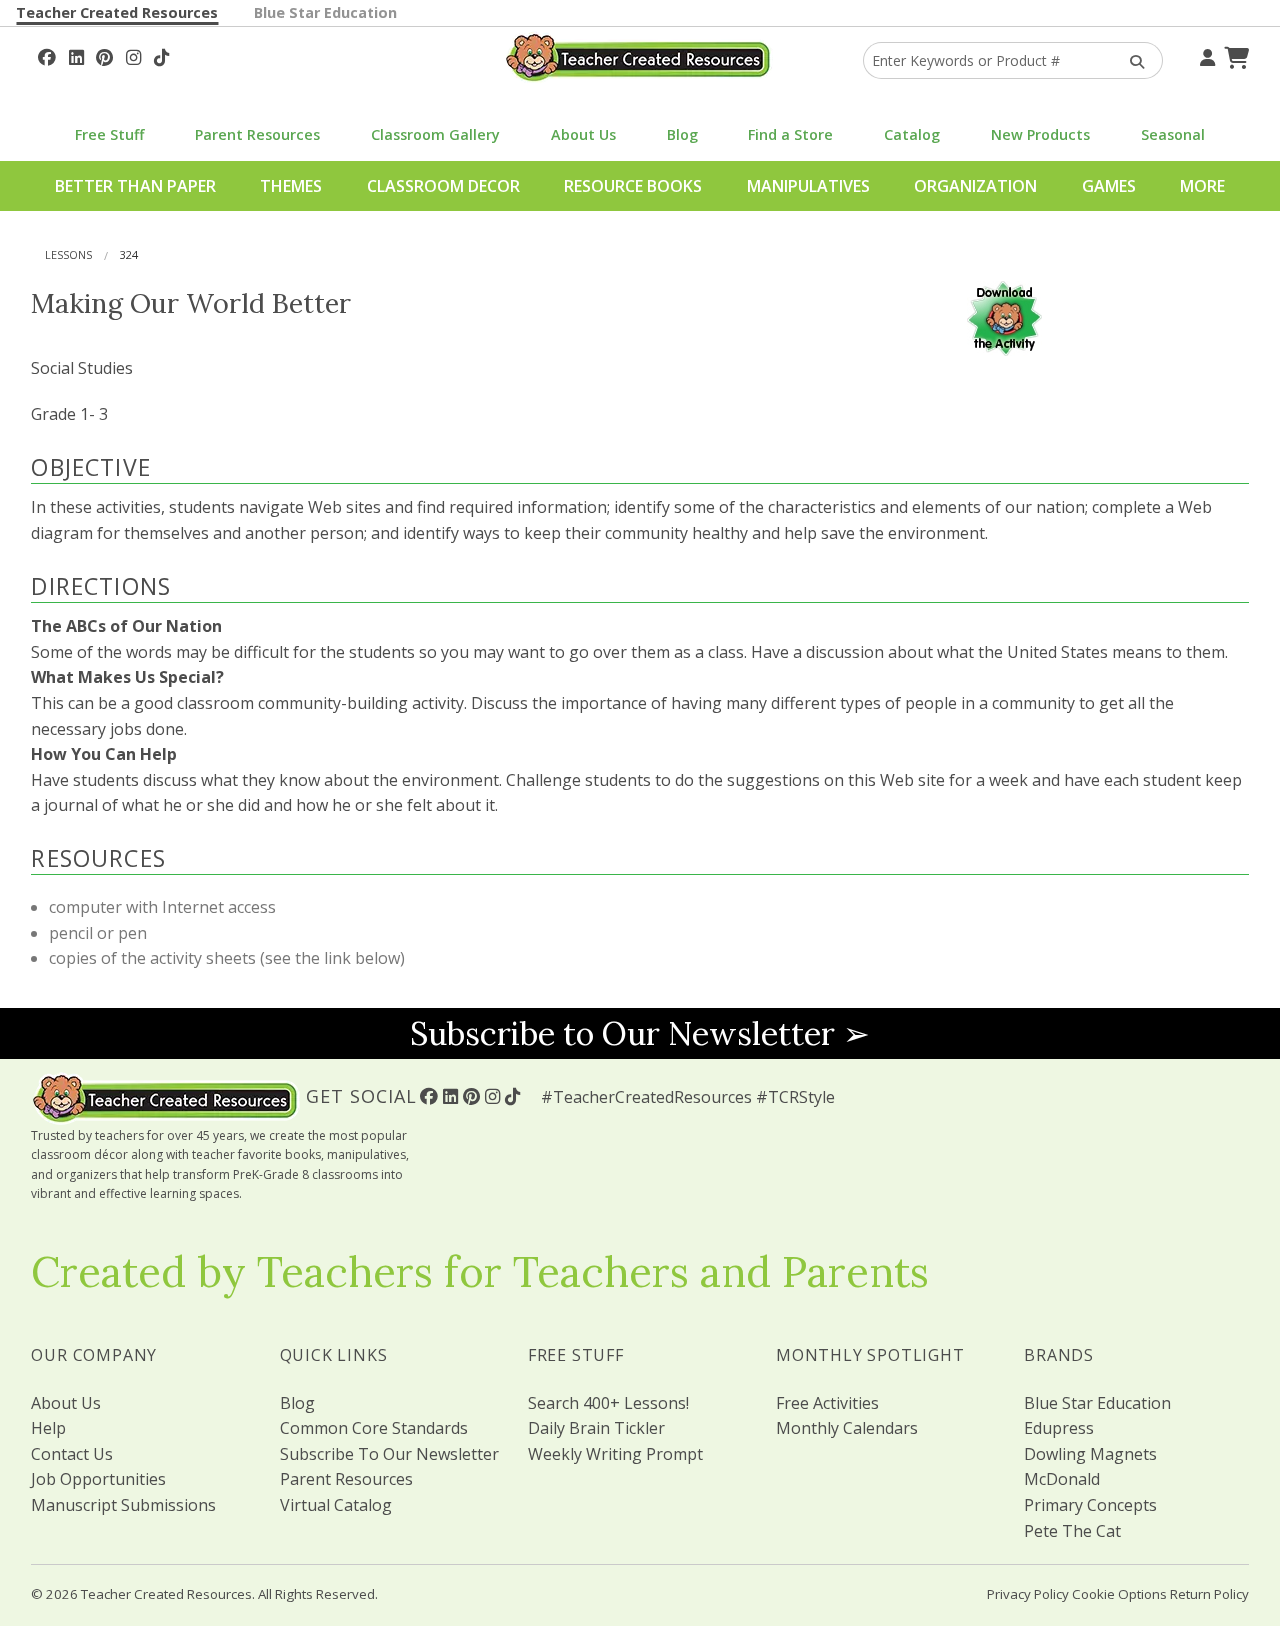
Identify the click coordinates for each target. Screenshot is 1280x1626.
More (1202, 186)
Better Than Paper (135, 186)
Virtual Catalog (336, 1505)
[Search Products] (1130, 60)
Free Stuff (109, 134)
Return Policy (1209, 1594)
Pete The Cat (1072, 1531)
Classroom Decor (443, 186)
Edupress (1059, 1428)
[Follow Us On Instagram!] (133, 55)
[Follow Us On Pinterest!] (104, 55)
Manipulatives (808, 186)
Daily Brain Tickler (596, 1428)
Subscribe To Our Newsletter (389, 1454)
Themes (291, 186)
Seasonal (1173, 134)
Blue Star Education (325, 12)
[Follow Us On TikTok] (161, 55)
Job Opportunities (98, 1479)
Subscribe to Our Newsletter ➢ (640, 1033)
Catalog (912, 134)
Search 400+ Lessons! (608, 1403)
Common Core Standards (374, 1428)
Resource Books (633, 186)
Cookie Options (1119, 1594)
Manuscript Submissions (123, 1505)
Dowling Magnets (1090, 1454)
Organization (975, 186)
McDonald (1062, 1479)
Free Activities (827, 1403)
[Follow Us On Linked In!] (76, 55)
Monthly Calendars (847, 1428)
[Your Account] (1205, 55)
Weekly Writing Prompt (615, 1454)
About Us (583, 134)
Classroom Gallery (435, 134)
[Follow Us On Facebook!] (47, 55)
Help (48, 1428)
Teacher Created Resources (117, 12)
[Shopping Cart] (1234, 55)
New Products (1040, 134)
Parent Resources (257, 134)
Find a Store (790, 134)
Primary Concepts (1090, 1505)
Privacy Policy (1028, 1594)
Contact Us (72, 1454)
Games (1109, 186)
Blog (682, 134)
